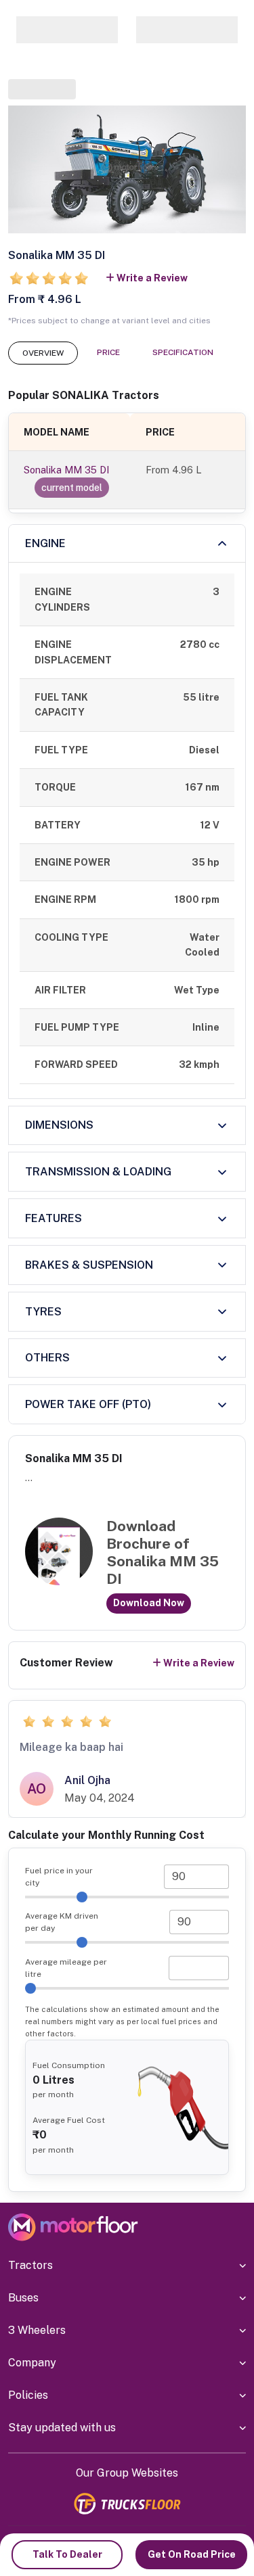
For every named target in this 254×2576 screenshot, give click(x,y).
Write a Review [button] (152, 278)
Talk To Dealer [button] (67, 2554)
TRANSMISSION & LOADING (98, 1172)
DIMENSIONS (59, 1125)
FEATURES (54, 1218)
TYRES (43, 1312)
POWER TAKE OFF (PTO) (88, 1404)
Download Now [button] (149, 1603)
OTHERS (47, 1358)
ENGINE (45, 543)
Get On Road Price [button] (192, 2554)
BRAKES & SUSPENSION (89, 1265)
